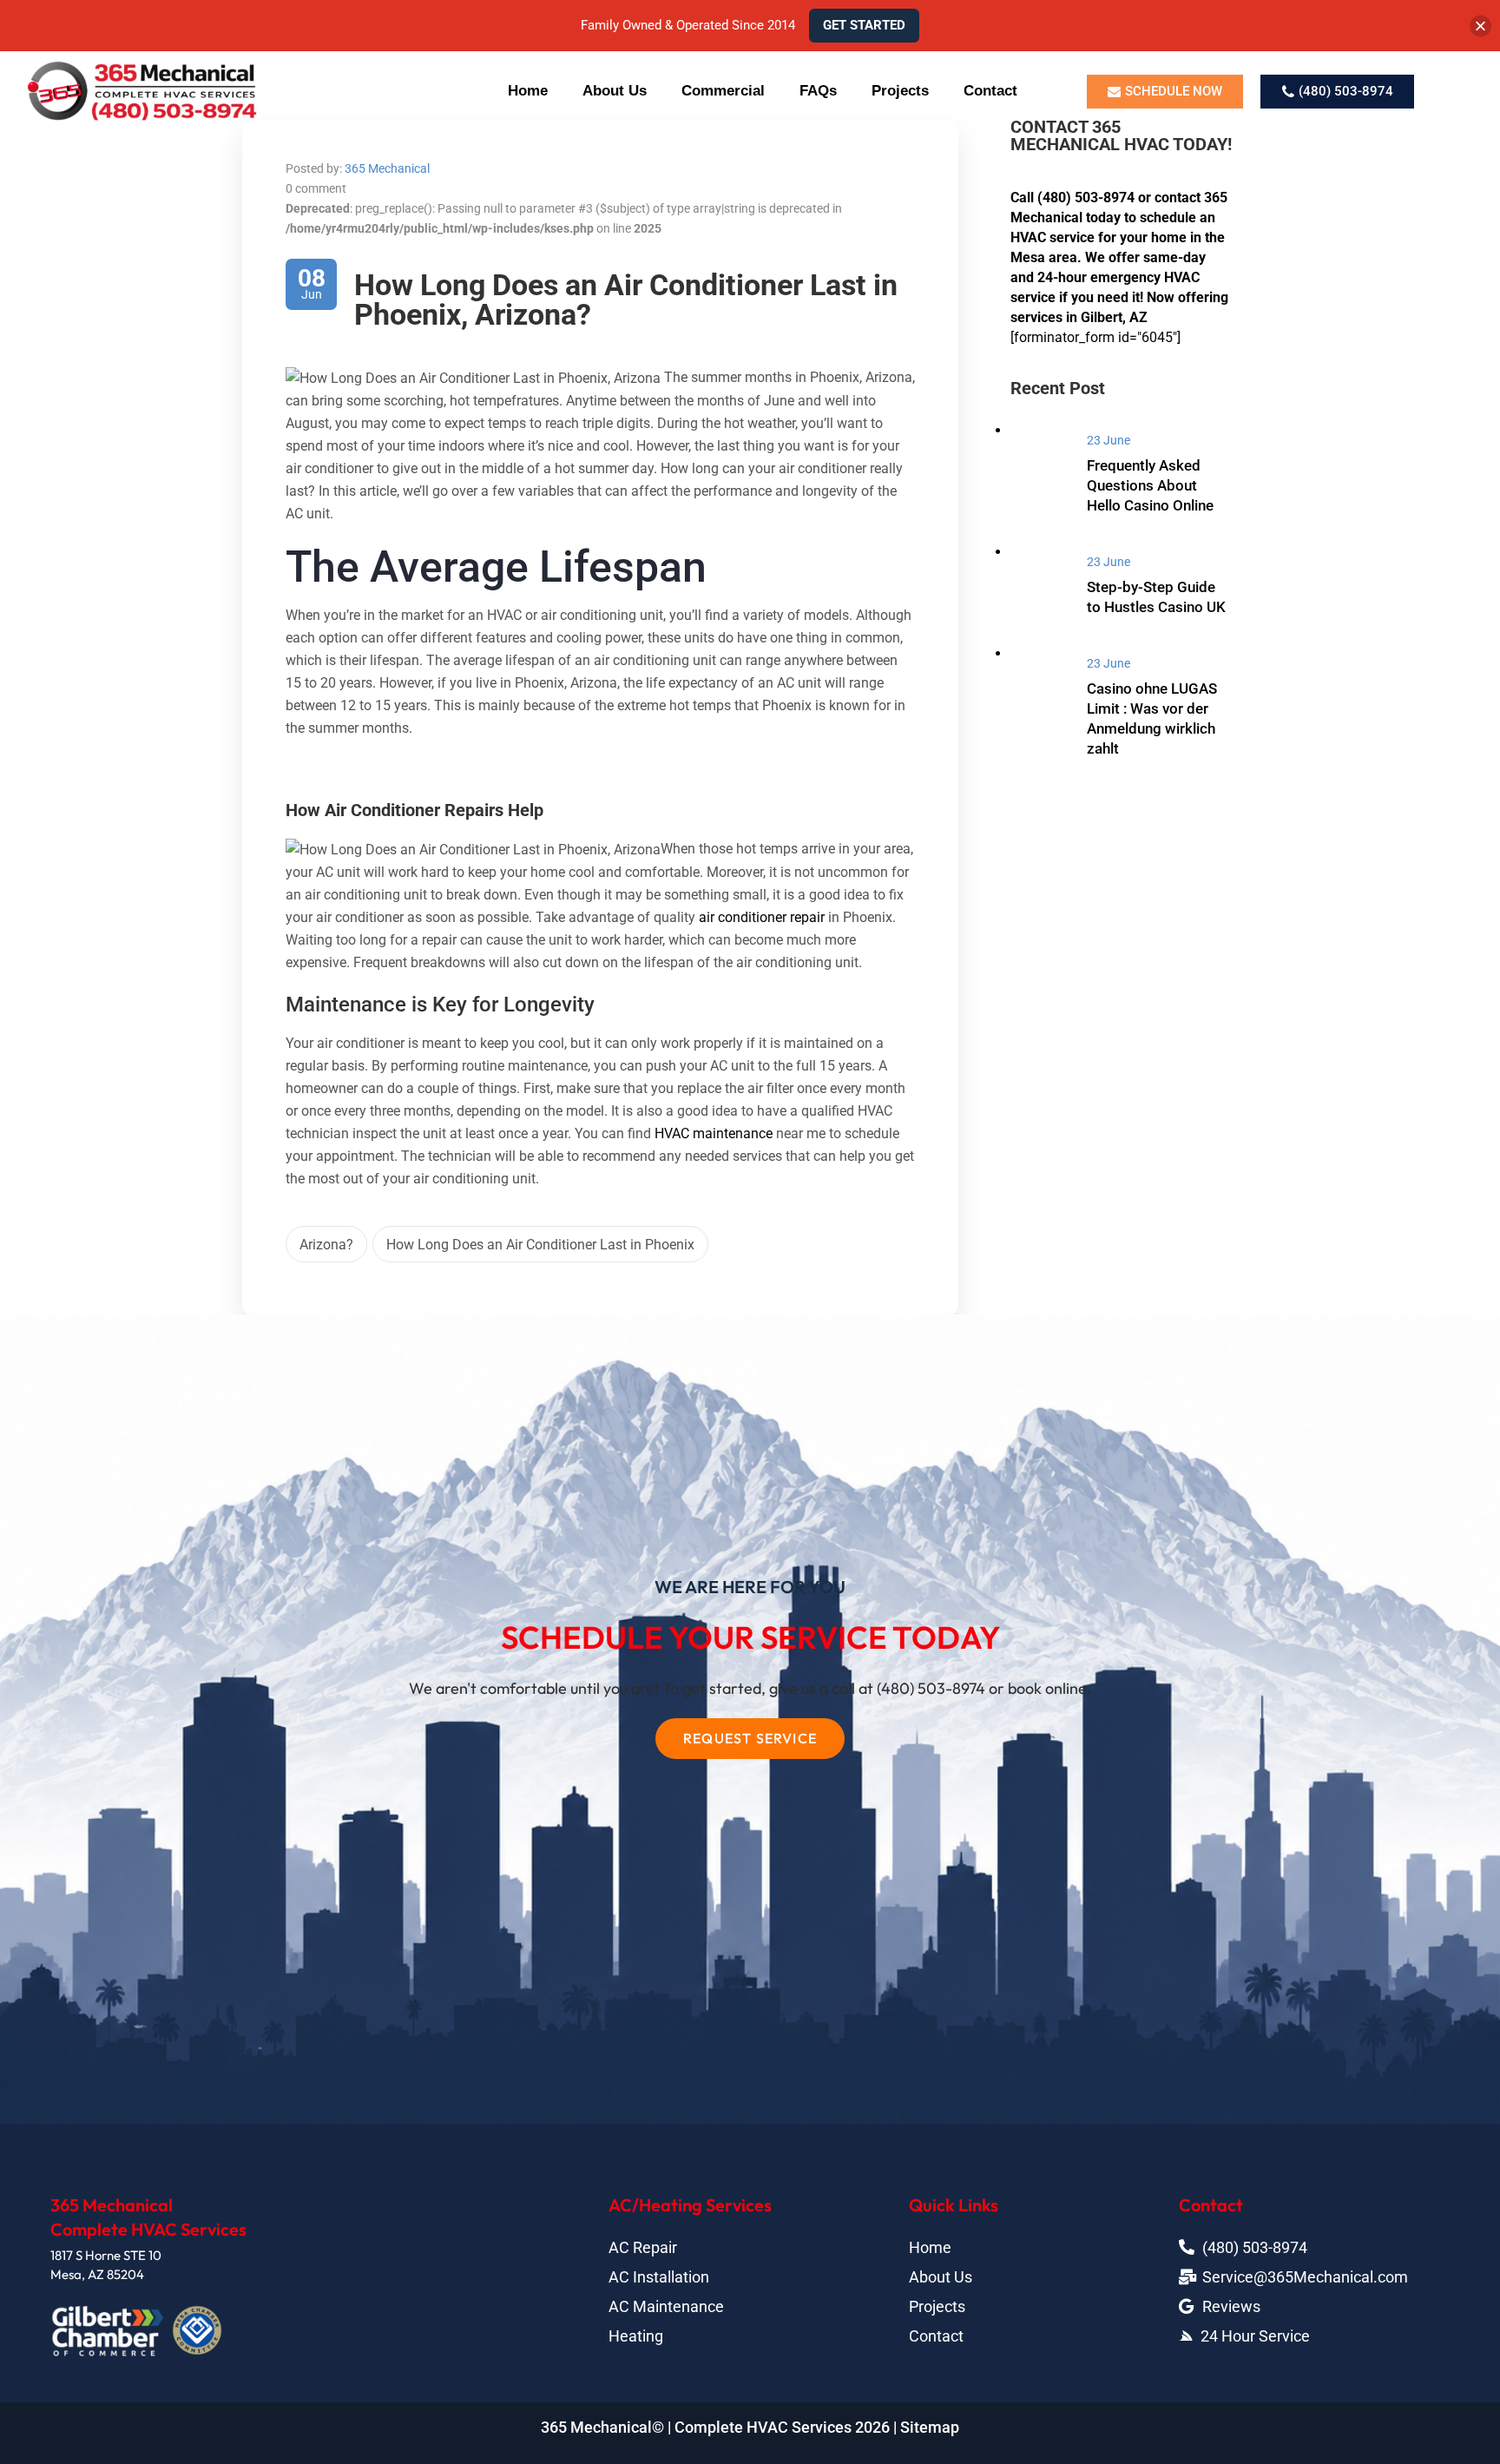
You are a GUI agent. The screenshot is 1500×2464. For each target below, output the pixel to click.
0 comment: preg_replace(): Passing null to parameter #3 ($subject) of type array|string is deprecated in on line (564, 208)
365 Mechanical (387, 168)
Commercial (723, 91)
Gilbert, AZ (1114, 317)
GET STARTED (864, 25)
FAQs (818, 91)
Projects (900, 91)
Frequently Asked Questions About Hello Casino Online (1150, 485)
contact (1178, 198)
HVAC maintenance (714, 1133)
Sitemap (930, 2427)
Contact (990, 91)
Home (528, 91)
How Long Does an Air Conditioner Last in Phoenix (540, 1245)
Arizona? (326, 1245)
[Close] (1480, 26)
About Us (615, 91)
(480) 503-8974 (1086, 198)
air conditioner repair (762, 917)
